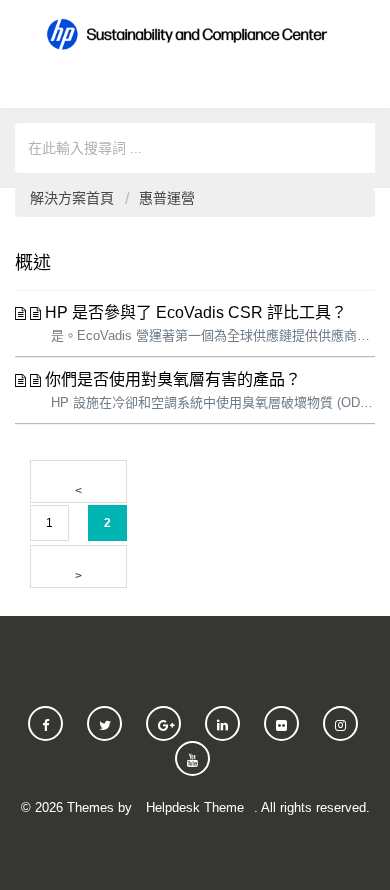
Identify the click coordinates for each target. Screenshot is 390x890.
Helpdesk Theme (195, 807)
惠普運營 (167, 198)
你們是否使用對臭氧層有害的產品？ (173, 379)
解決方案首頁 (74, 198)
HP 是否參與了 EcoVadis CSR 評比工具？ (196, 312)
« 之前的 (78, 481)
